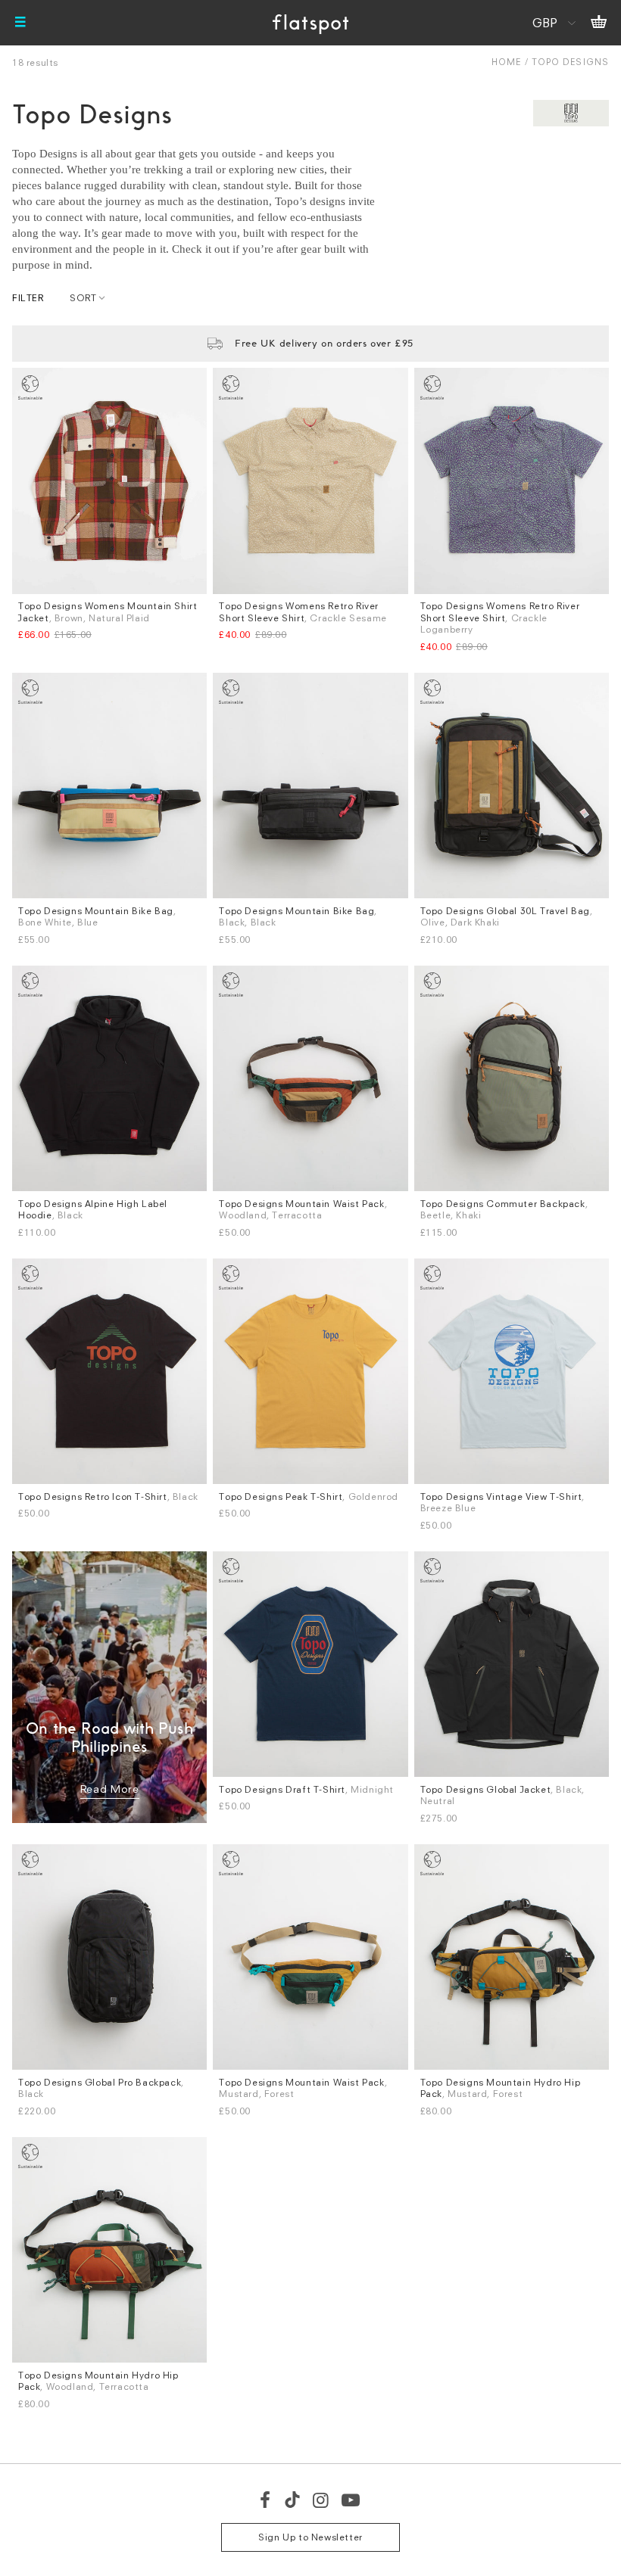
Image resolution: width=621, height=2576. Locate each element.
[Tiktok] (292, 2500)
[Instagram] (321, 2500)
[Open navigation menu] (20, 23)
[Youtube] (351, 2500)
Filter (28, 298)
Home (506, 62)
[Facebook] (266, 2500)
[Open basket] (599, 23)
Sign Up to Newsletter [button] (310, 2537)
